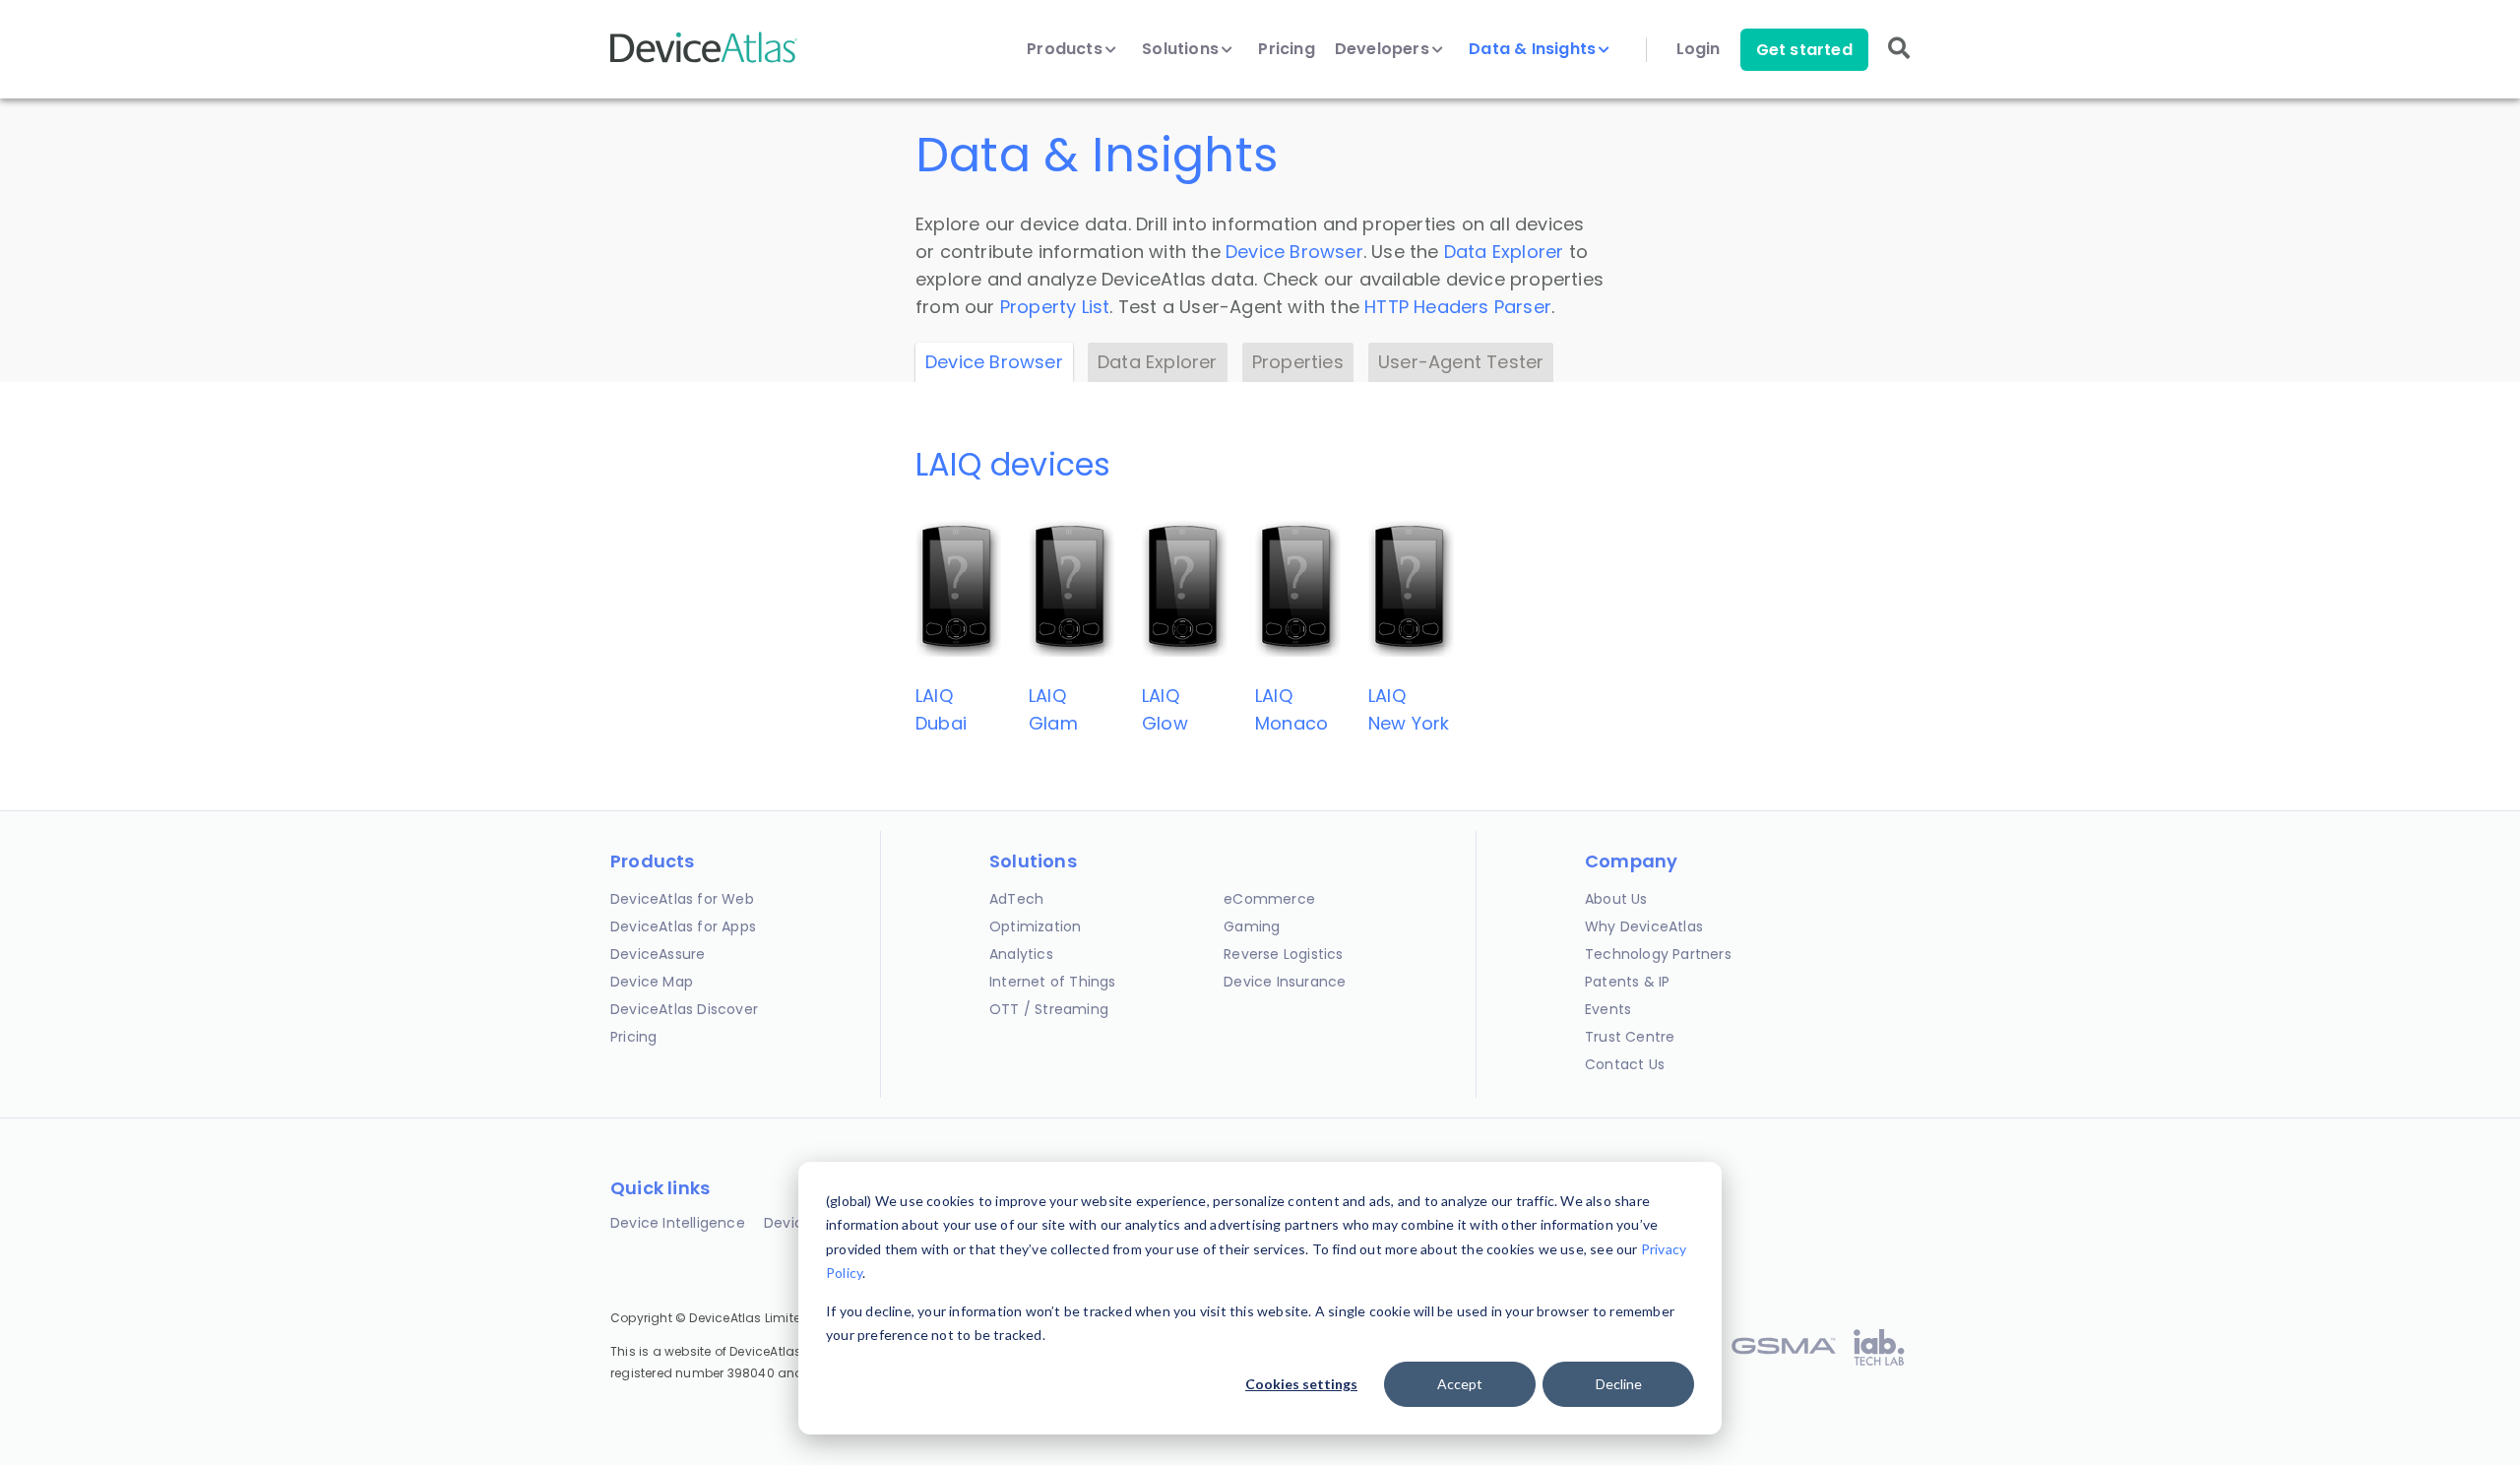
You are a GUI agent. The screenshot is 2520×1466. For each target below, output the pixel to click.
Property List (1055, 307)
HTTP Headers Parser (1458, 307)
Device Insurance (1285, 982)
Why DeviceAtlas (1644, 926)
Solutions (1182, 49)
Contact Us (1625, 1064)
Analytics (1021, 954)
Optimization (1035, 926)
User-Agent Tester (1461, 362)
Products (1067, 49)
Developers (1384, 49)
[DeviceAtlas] (704, 61)
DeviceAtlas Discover (684, 1009)
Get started (1804, 50)
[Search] (1899, 62)
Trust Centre (1630, 1037)
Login (1699, 49)
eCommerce (1269, 899)
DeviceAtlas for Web (682, 899)
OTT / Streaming (1049, 1009)
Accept (1460, 1384)
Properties (1298, 362)
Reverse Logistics (1283, 954)
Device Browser (1294, 252)
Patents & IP (1627, 982)
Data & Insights (1534, 49)
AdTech (1016, 899)
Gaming (1252, 926)
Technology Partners (1658, 954)
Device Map (652, 982)
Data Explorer (1504, 252)
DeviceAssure (658, 954)
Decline (1619, 1384)
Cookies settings (1301, 1384)
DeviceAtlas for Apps (683, 926)
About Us (1616, 899)
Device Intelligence (678, 1223)
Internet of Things (1053, 982)
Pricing (1286, 49)
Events (1608, 1009)
